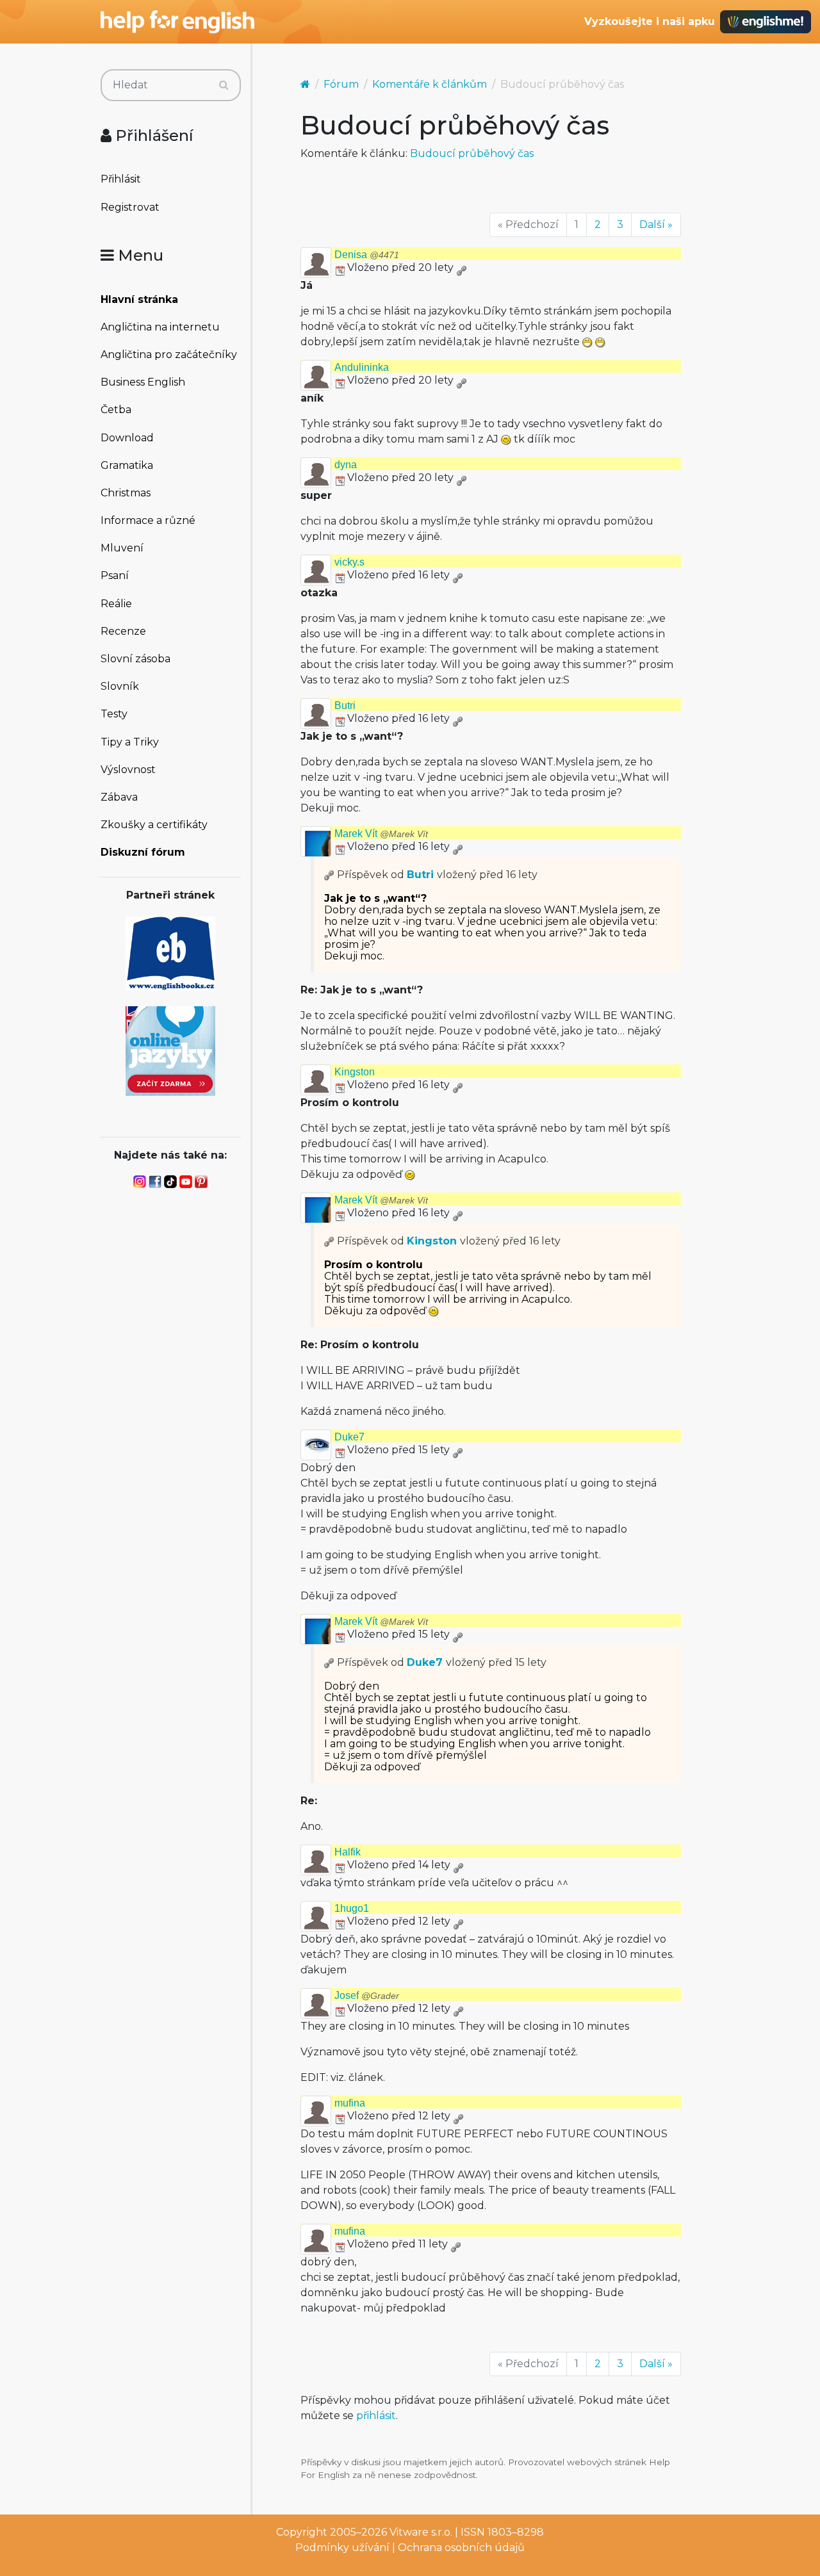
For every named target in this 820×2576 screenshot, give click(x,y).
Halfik (348, 1852)
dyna (346, 465)
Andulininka (362, 367)
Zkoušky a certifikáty (154, 825)
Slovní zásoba (135, 659)
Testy (114, 714)
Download (127, 438)
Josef (367, 1995)
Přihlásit (121, 179)
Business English (143, 382)
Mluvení (122, 548)
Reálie (116, 604)
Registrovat (130, 207)
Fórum (341, 84)
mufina (350, 2103)
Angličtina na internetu (160, 327)
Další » (656, 224)
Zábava (119, 797)
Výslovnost (128, 770)
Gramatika (127, 465)
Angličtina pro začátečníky (169, 355)
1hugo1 (352, 1908)
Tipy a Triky (130, 742)
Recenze (123, 631)
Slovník (120, 686)
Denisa (367, 255)
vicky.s (349, 562)
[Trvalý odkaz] (461, 267)
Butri (345, 705)
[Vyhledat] (224, 85)
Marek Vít (381, 834)
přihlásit (376, 2416)
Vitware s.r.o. (421, 2532)
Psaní (115, 575)
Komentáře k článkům (430, 84)
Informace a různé (148, 520)
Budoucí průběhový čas (472, 153)
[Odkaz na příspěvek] (329, 875)
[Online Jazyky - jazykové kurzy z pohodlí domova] (170, 1050)
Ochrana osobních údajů (461, 2547)
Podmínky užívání (342, 2547)
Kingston (355, 1072)
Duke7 (349, 1437)
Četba (116, 410)
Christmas (126, 493)
